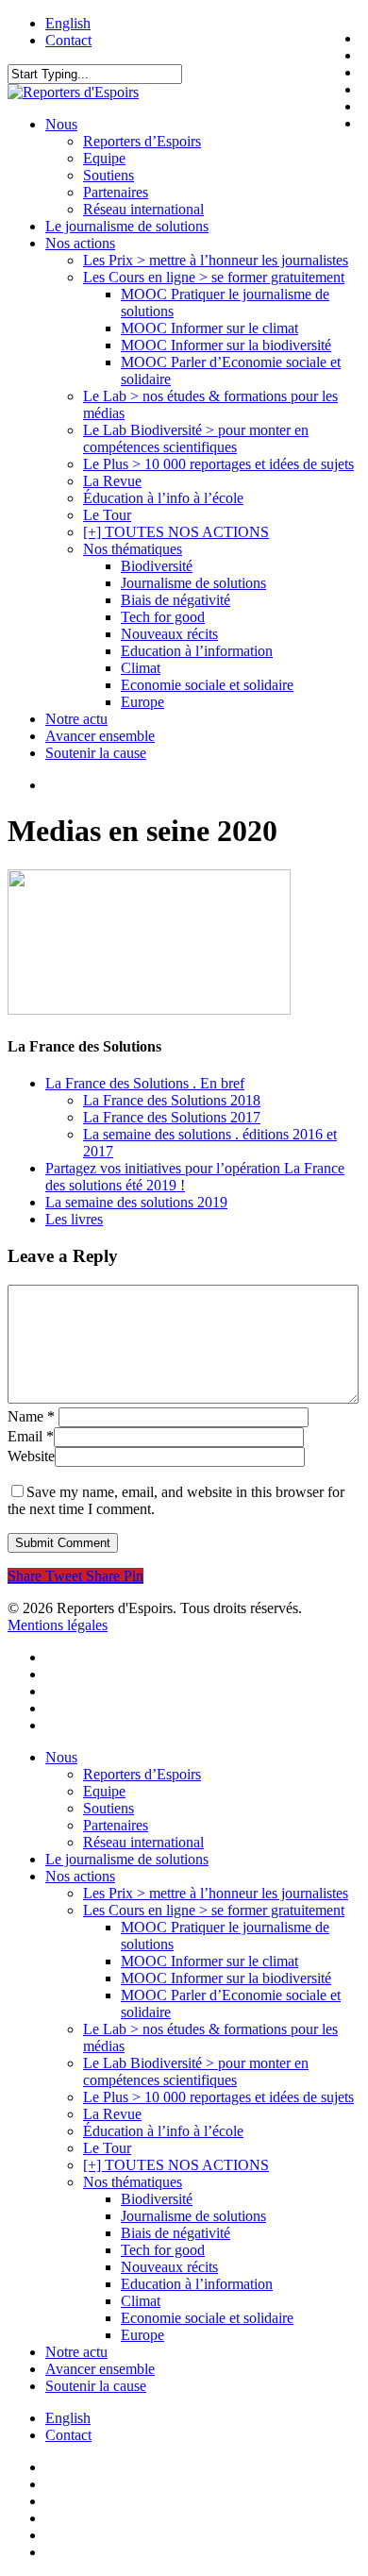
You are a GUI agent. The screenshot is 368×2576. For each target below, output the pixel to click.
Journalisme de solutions (193, 2216)
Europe (142, 2335)
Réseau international (143, 1842)
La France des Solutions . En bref (145, 1083)
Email (31, 1436)
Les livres (74, 1219)
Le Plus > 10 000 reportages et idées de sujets (218, 2097)
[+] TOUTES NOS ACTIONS (176, 2165)
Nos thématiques (133, 2182)
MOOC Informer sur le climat (209, 1961)
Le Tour (107, 2148)
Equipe (104, 1791)
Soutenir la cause (96, 2386)
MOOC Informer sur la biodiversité (226, 1978)
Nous (61, 1757)
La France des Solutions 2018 (172, 1100)
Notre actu (76, 2352)
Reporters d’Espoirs (142, 1774)
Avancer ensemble (100, 2369)
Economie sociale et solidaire (207, 2318)
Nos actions (80, 1876)
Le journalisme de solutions (127, 1859)
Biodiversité (157, 2199)
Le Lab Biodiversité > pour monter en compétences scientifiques (196, 2071)
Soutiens (109, 1808)
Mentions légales (58, 1625)
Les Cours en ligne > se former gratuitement (214, 1910)
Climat (141, 2301)
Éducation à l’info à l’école (163, 2131)
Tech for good (163, 2250)
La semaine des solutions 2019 (136, 1202)
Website (31, 1456)
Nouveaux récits (169, 2267)
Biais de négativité (176, 2233)
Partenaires (116, 1825)
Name (31, 1416)
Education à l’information (197, 2284)
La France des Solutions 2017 (172, 1117)
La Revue (112, 2114)
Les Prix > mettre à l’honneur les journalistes (216, 1893)
